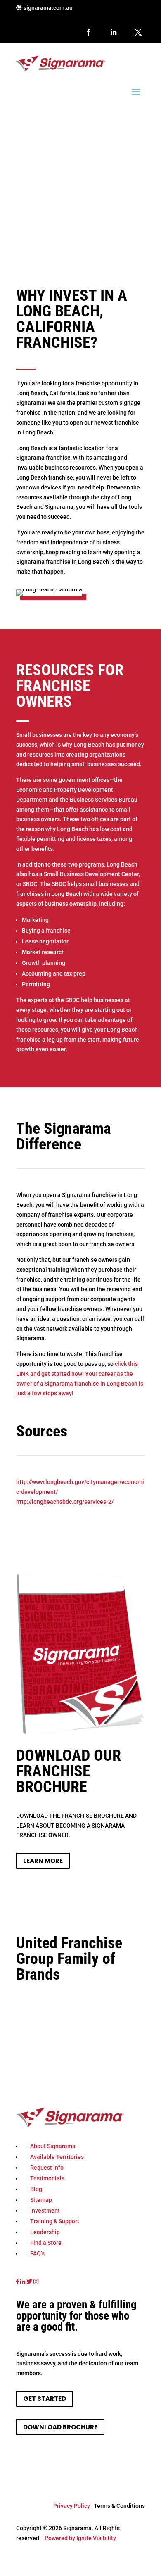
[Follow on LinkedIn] (114, 32)
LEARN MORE (43, 1861)
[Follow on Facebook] (89, 32)
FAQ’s (37, 2253)
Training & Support (55, 2221)
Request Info (47, 2168)
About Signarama (53, 2146)
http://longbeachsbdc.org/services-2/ (65, 1502)
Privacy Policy (72, 2506)
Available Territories (57, 2157)
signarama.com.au (48, 8)
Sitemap (41, 2200)
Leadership (45, 2232)
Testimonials (47, 2178)
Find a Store (46, 2243)
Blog (36, 2189)
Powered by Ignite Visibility (80, 2538)
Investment (45, 2210)
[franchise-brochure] (80, 1733)
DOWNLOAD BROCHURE (60, 2427)
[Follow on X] (138, 32)
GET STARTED (45, 2399)
